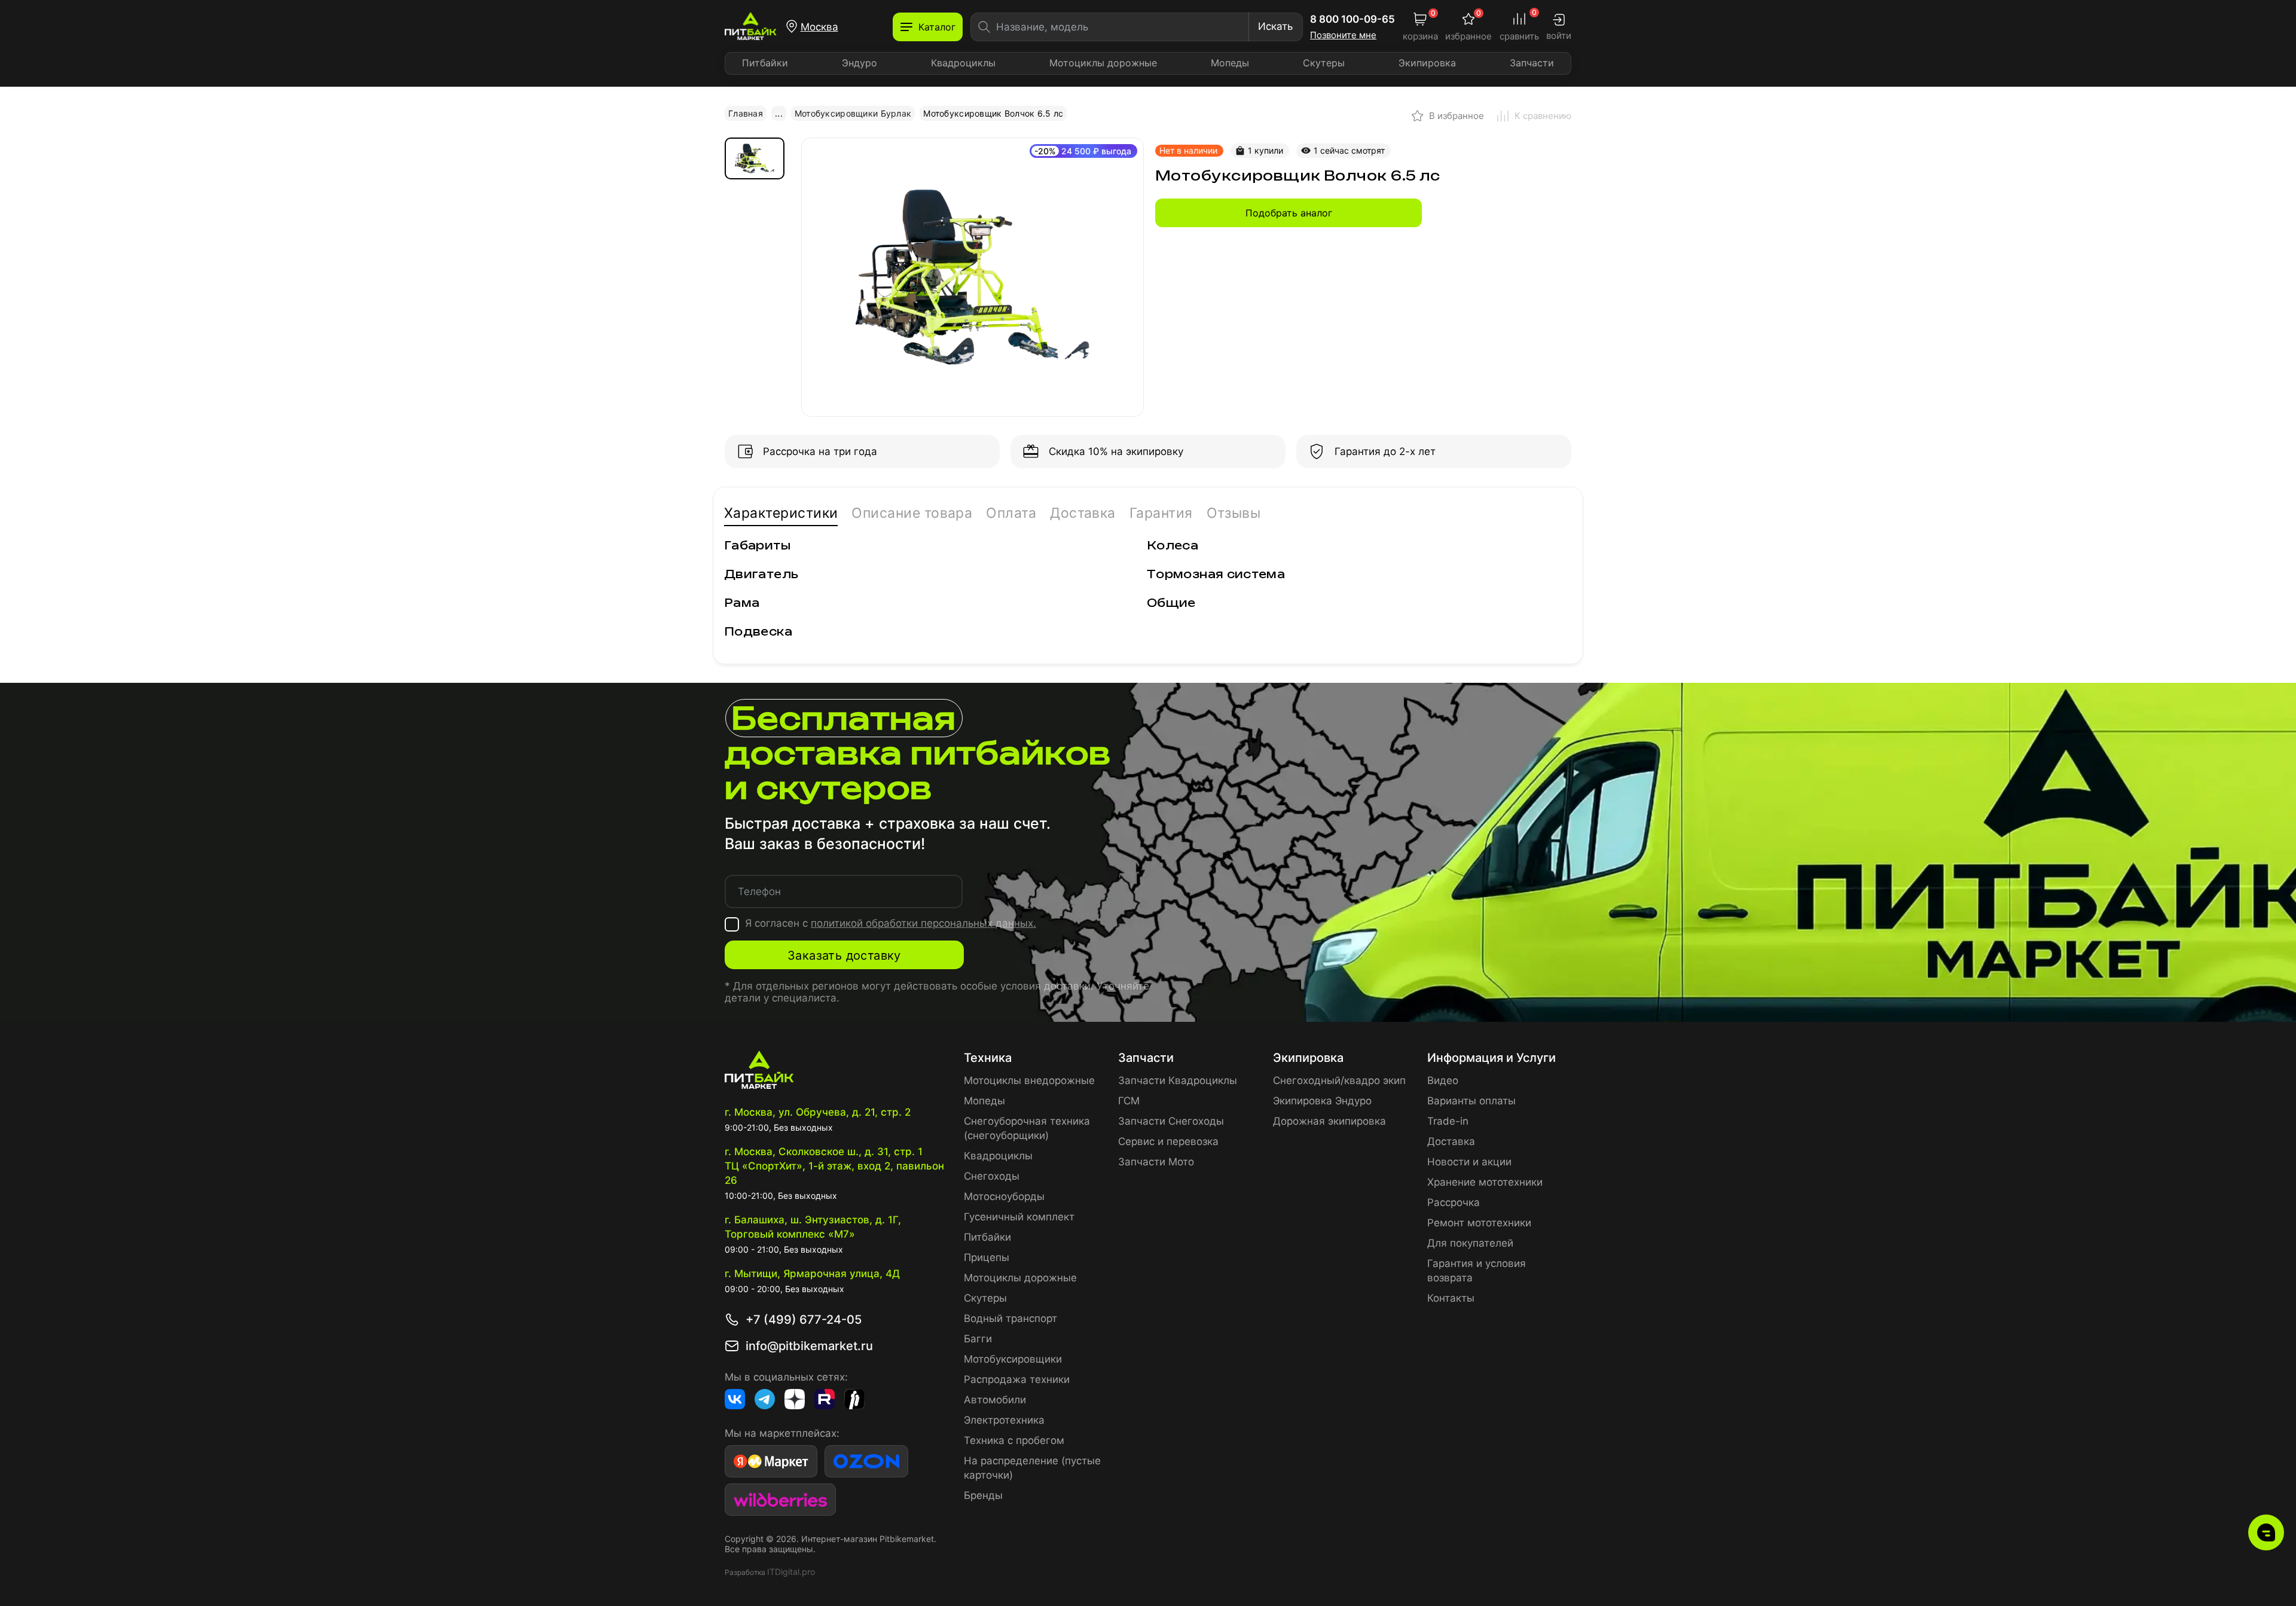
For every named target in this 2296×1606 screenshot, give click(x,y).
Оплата (1011, 513)
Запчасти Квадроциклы (1178, 1080)
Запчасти (1532, 63)
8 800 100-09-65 (1352, 19)
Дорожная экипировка (1329, 1121)
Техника (988, 1058)
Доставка (1083, 513)
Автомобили (995, 1400)
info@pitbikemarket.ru (809, 1346)
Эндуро (860, 63)
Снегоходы (992, 1176)
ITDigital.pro (791, 1572)
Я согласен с (891, 923)
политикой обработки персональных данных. (923, 923)
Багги (978, 1339)
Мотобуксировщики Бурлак (853, 113)
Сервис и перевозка (1168, 1141)
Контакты (1451, 1298)
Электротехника (1004, 1420)
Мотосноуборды (1004, 1196)
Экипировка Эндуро (1322, 1101)
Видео (1443, 1080)
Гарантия (1161, 513)
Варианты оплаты (1471, 1101)
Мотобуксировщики (1013, 1359)
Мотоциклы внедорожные (1029, 1080)
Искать (1275, 26)
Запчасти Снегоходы (1171, 1121)
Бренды (983, 1495)
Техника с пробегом (1014, 1440)
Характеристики (781, 513)
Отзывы (1234, 513)
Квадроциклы (963, 63)
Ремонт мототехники (1479, 1223)
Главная (746, 113)
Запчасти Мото (1156, 1162)
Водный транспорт (1010, 1318)
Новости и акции (1469, 1162)
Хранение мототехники (1485, 1182)
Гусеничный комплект (1019, 1217)
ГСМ (1129, 1101)
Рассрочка (1454, 1202)
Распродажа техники (1017, 1379)
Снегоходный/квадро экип (1339, 1080)
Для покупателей (1470, 1243)
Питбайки (765, 63)
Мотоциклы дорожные (1103, 63)
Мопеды (1230, 63)
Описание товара (912, 513)
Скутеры (1324, 63)
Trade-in (1448, 1121)
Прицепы (987, 1257)
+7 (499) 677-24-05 (804, 1320)
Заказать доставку (844, 955)
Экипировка (1427, 63)
